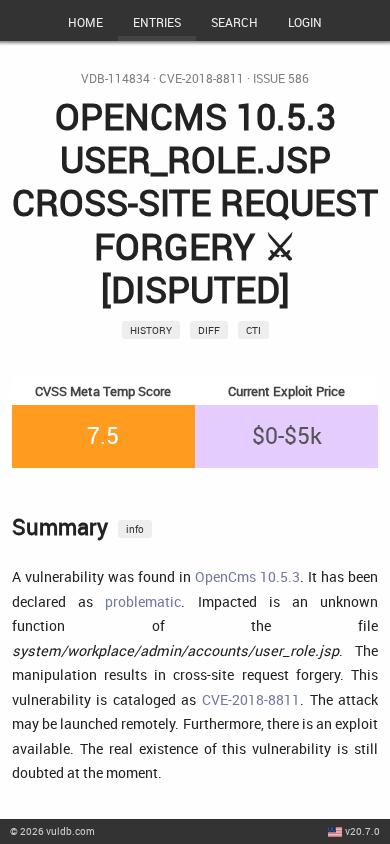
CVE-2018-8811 (201, 78)
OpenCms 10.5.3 (247, 576)
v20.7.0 (362, 831)
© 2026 (52, 831)
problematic (143, 601)
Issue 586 (281, 78)
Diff (209, 330)
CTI (253, 330)
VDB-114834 (115, 78)
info (135, 529)
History (151, 330)
